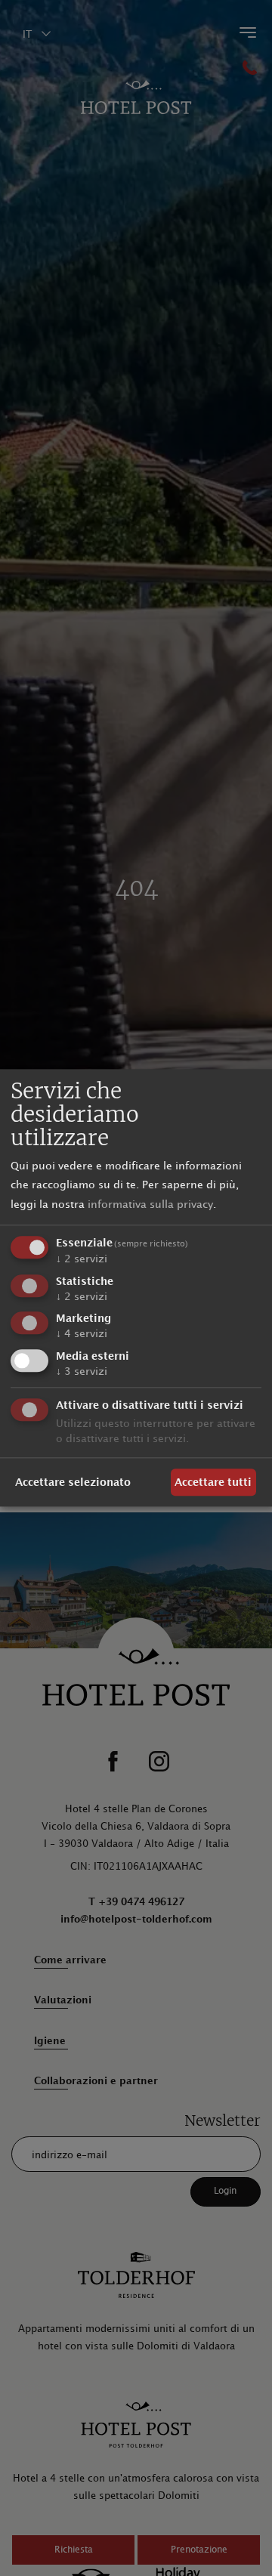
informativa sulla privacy (150, 1205)
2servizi (82, 1259)
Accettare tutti (213, 1483)
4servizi (82, 1334)
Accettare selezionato (73, 1483)
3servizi (82, 1371)
